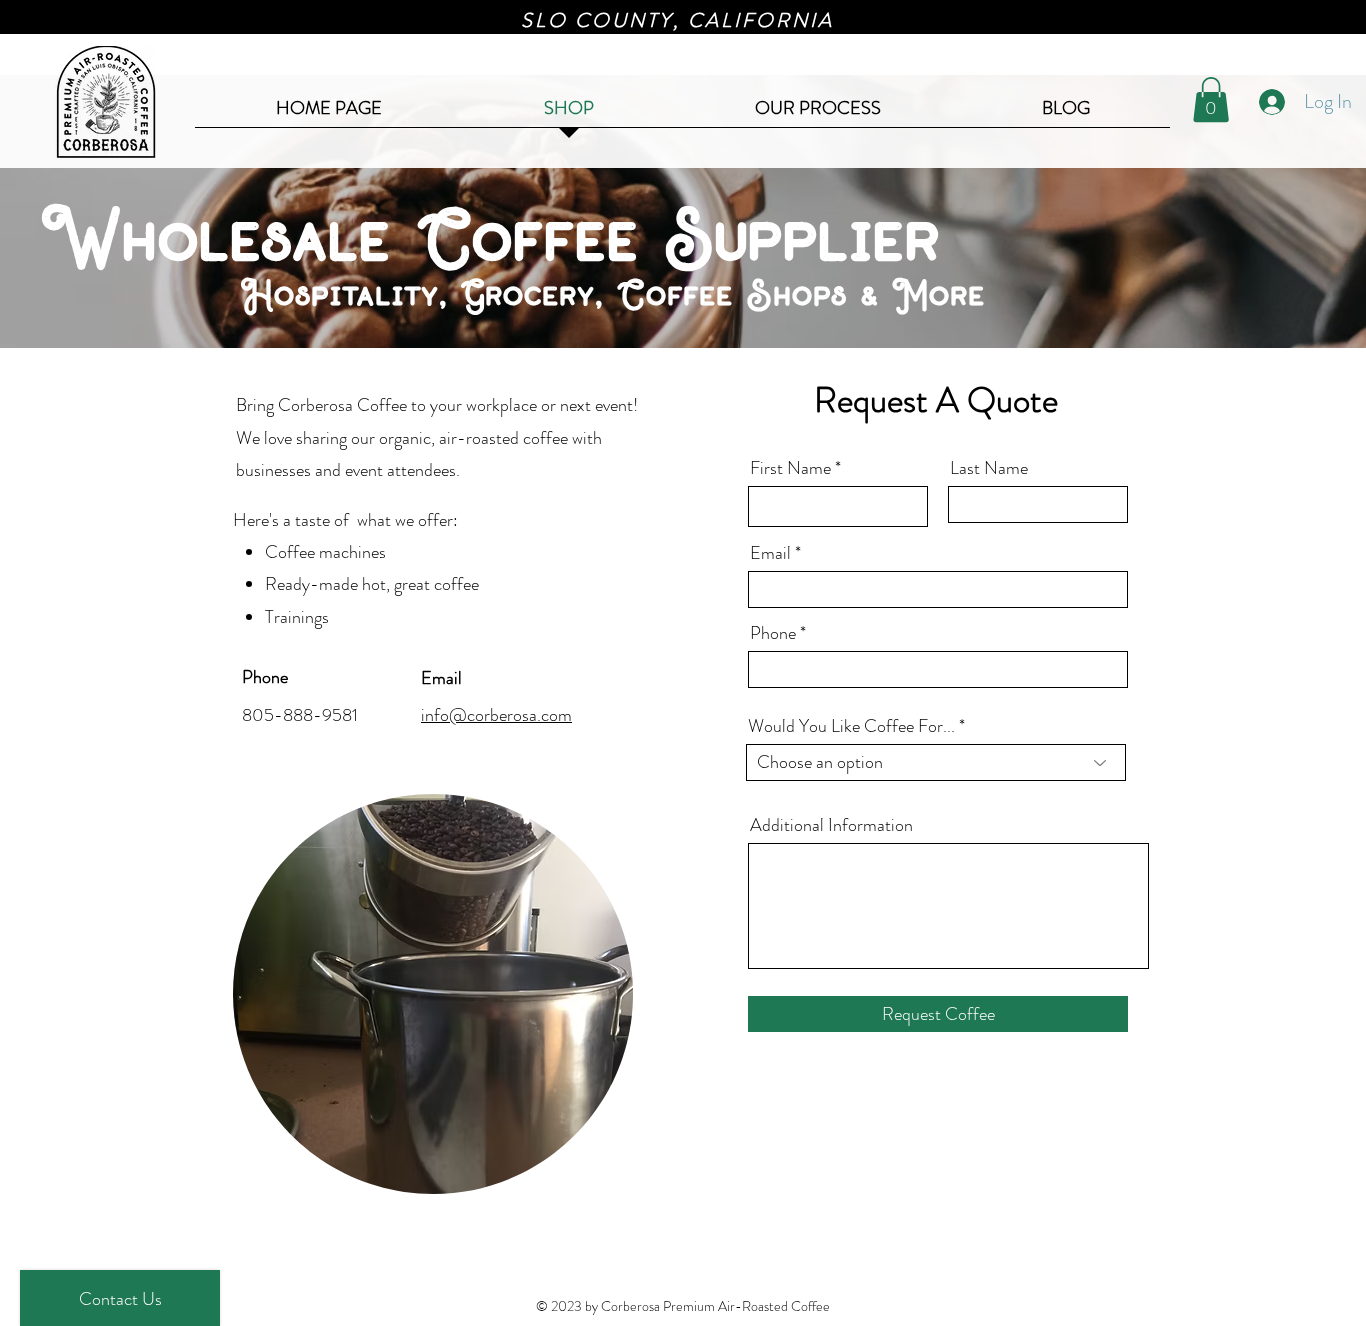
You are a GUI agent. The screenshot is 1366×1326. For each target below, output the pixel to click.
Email (770, 553)
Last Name (989, 468)
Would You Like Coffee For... (851, 726)
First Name (790, 468)
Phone (773, 633)
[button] (1211, 99)
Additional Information (831, 825)
